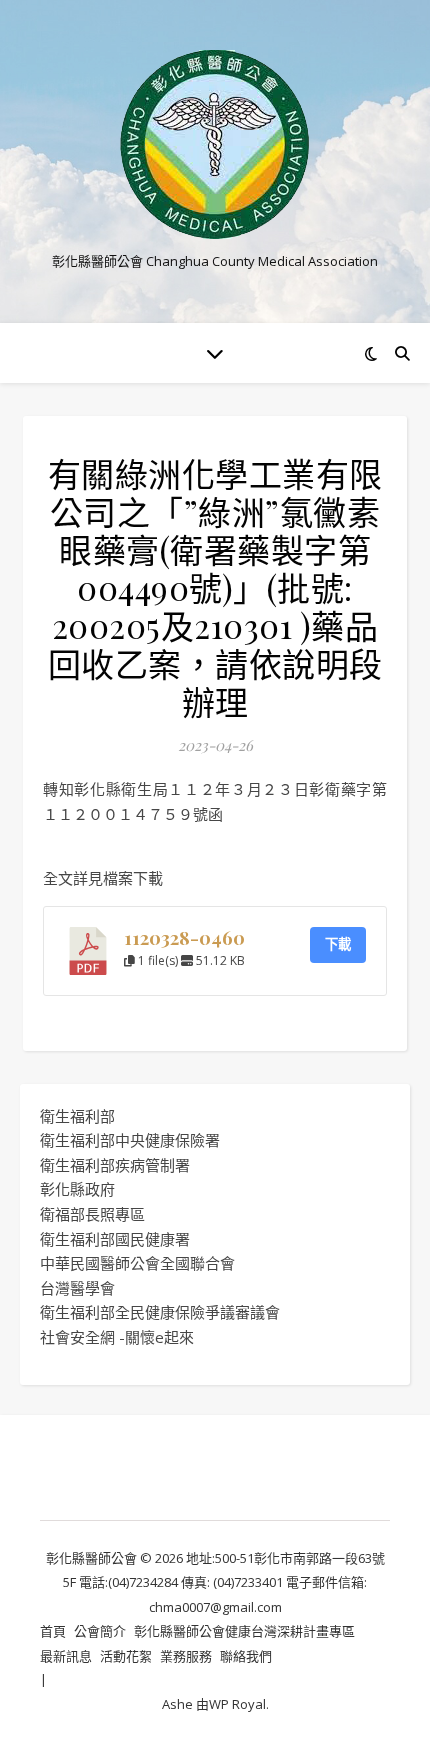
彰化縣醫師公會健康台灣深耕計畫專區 (244, 1631)
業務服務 (186, 1656)
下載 (338, 944)
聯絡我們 (246, 1656)
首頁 (53, 1631)
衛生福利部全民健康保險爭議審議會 (160, 1312)
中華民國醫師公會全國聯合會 (137, 1263)
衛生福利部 (77, 1116)
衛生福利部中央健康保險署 (130, 1140)
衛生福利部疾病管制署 (115, 1165)
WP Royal (237, 1704)
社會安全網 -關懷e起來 (117, 1337)
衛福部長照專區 (92, 1214)
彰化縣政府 (77, 1189)
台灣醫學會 (77, 1288)
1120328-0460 (184, 937)
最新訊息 (66, 1656)
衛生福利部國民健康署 (115, 1239)
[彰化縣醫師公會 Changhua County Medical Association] (215, 144)
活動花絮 (126, 1656)
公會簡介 (100, 1631)
